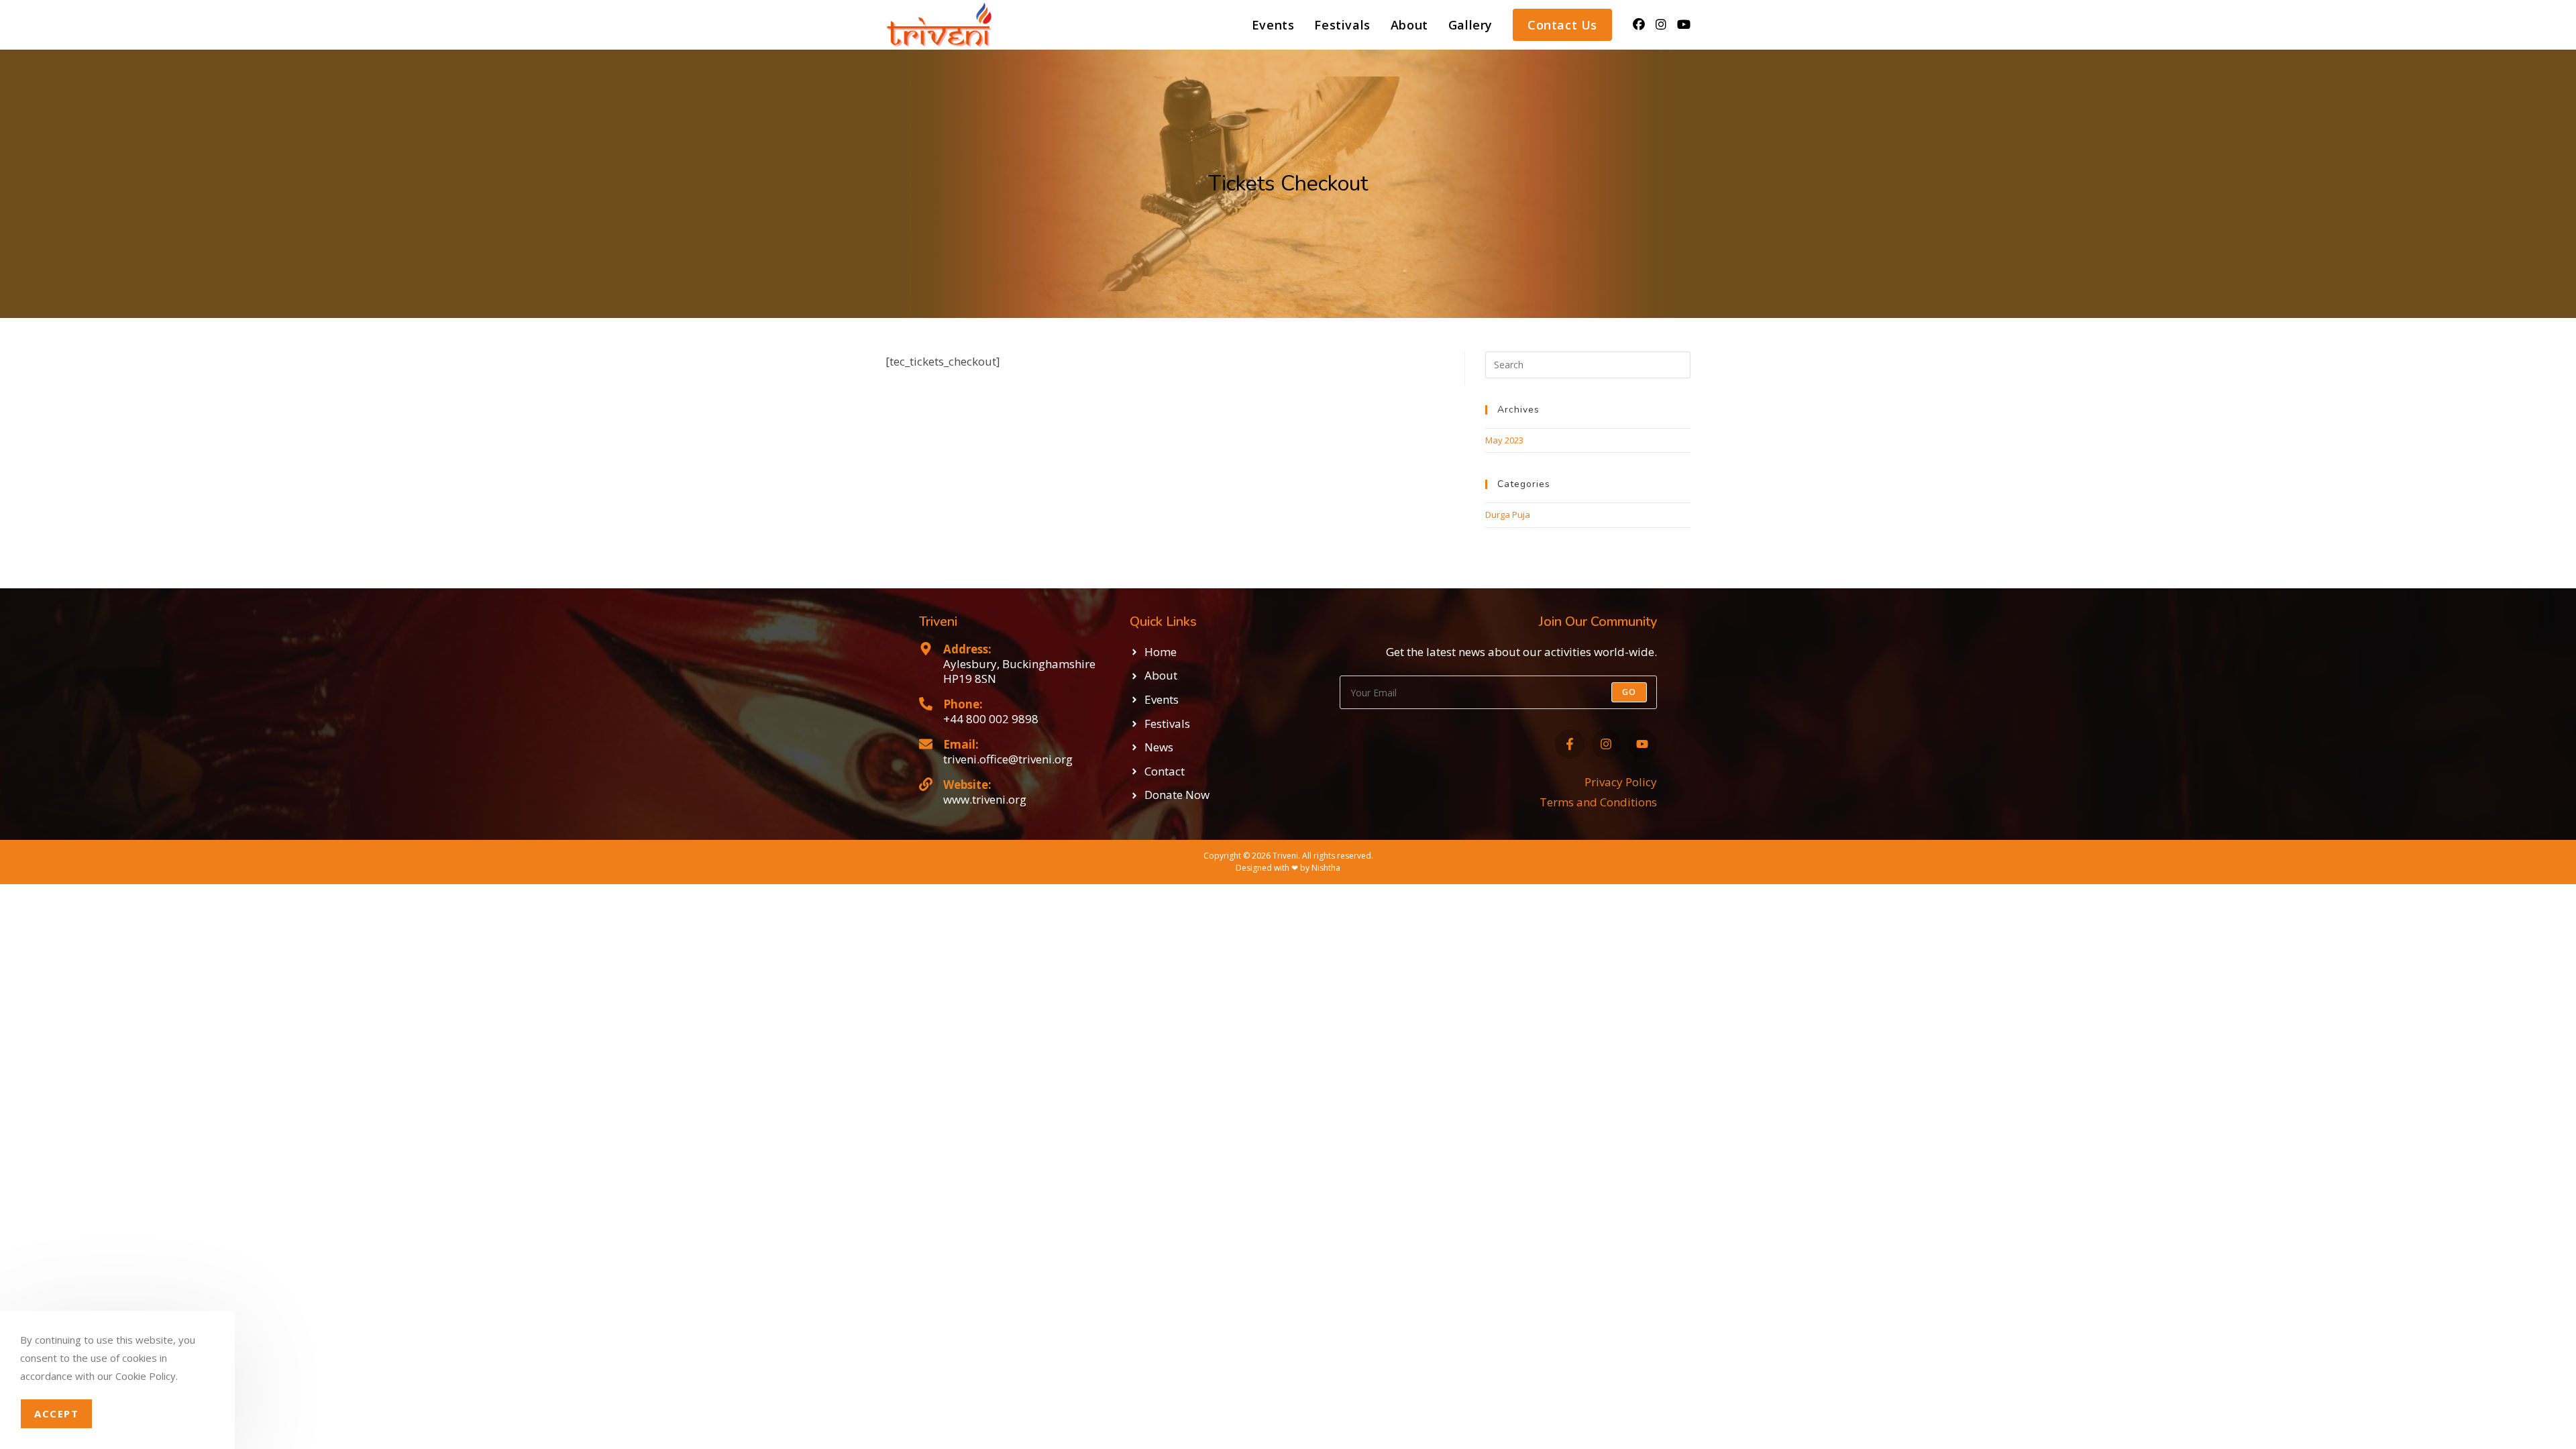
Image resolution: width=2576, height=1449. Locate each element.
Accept (56, 1413)
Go (1629, 692)
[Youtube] (1643, 744)
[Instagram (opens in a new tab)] (1661, 24)
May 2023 (1504, 440)
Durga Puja (1508, 515)
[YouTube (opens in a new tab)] (1684, 24)
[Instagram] (1606, 744)
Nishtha (1326, 868)
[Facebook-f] (1569, 744)
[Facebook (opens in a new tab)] (1639, 24)
